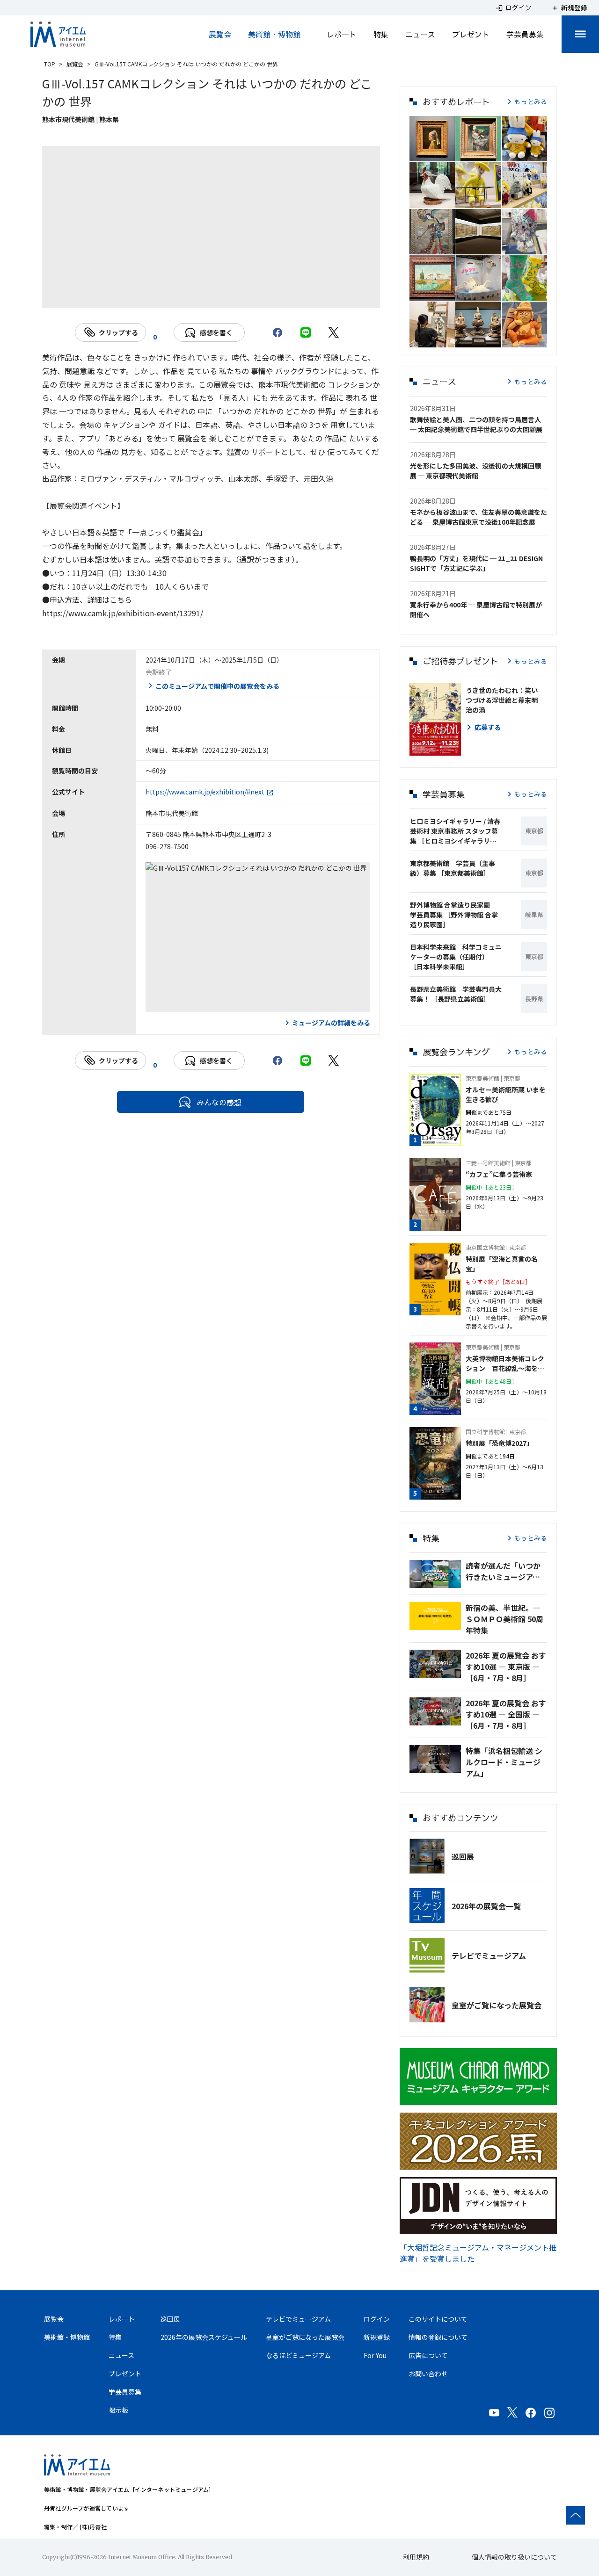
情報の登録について (438, 2337)
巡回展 (463, 1856)
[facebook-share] (278, 332)
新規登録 (377, 2337)
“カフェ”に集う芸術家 (499, 1174)
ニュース (420, 34)
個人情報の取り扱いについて (514, 2557)
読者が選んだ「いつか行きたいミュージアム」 (506, 1571)
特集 (381, 34)
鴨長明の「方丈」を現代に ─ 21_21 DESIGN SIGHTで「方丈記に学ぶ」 (476, 563)
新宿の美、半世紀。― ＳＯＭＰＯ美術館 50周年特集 (504, 1619)
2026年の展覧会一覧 (486, 1906)
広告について (428, 2355)
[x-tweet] (334, 332)
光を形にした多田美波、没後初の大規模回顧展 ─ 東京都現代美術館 (475, 471)
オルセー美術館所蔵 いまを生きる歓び (506, 1094)
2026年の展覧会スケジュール (204, 2337)
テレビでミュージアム (489, 1955)
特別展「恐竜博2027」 (499, 1443)
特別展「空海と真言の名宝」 (502, 1264)
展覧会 (220, 34)
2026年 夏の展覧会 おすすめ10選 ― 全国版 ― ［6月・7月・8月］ (506, 1714)
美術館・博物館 (274, 34)
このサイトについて (438, 2319)
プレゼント (471, 34)
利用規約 (416, 2557)
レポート (342, 34)
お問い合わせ (428, 2374)
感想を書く (216, 332)
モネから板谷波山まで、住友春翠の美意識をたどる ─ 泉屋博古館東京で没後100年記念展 (478, 517)
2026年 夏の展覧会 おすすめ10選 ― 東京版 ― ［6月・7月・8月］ (506, 1667)
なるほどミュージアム (298, 2355)
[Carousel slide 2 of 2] (222, 296)
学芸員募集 (525, 34)
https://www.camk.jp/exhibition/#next (205, 792)
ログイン (377, 2319)
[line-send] (306, 332)
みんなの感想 (219, 1102)
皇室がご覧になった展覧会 (497, 2005)
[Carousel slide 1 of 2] (200, 296)
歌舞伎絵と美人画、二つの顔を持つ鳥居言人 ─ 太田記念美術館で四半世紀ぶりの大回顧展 (476, 424)
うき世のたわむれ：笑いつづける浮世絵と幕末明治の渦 (502, 700)
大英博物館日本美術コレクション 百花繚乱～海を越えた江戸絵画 (505, 1364)
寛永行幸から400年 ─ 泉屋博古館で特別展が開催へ (476, 610)
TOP (50, 64)
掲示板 (118, 2410)
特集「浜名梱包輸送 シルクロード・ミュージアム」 (504, 1762)
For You (375, 2355)
